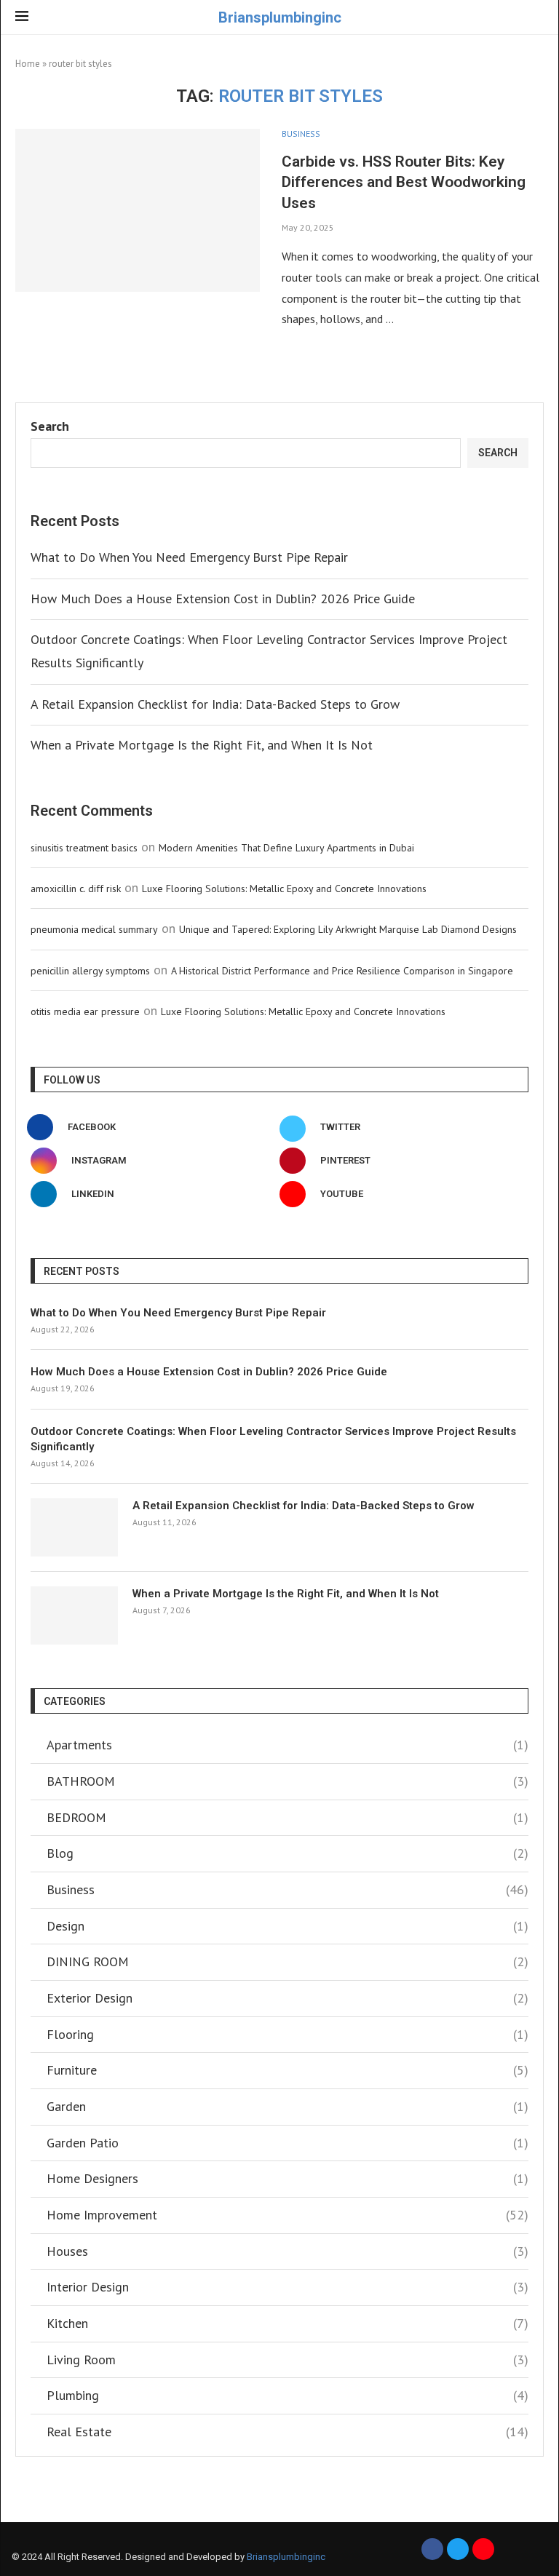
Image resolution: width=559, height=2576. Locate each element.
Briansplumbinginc (286, 2557)
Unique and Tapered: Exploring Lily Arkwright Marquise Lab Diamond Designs (348, 929)
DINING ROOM (288, 1961)
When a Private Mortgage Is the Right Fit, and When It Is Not (202, 745)
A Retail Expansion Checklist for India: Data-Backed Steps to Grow (215, 704)
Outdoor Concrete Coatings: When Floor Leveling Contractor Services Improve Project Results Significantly (273, 1439)
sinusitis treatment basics (84, 848)
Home (28, 64)
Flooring (288, 2034)
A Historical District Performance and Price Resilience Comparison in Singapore (342, 971)
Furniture (288, 2070)
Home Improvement (288, 2215)
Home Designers (288, 2178)
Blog (288, 1853)
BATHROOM (288, 1781)
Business (288, 1889)
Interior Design (288, 2287)
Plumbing (288, 2395)
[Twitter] (458, 2549)
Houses (288, 2251)
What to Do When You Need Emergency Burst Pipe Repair (189, 557)
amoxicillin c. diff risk (76, 889)
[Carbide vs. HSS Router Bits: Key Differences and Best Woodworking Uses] (138, 210)
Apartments (288, 1745)
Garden (288, 2106)
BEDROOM (288, 1817)
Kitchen (288, 2323)
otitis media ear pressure (85, 1011)
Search (50, 426)
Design (288, 1926)
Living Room (288, 2360)
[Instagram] (483, 2549)
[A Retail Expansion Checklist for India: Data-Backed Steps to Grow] (74, 1527)
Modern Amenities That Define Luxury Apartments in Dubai (286, 848)
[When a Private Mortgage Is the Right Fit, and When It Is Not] (74, 1615)
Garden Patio (288, 2143)
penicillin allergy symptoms (90, 971)
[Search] (536, 18)
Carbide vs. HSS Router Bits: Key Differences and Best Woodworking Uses (404, 182)
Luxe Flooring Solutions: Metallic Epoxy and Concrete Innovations (284, 889)
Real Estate (288, 2432)
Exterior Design (288, 1998)
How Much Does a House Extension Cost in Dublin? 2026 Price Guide (223, 599)
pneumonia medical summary (94, 929)
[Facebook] (432, 2549)
